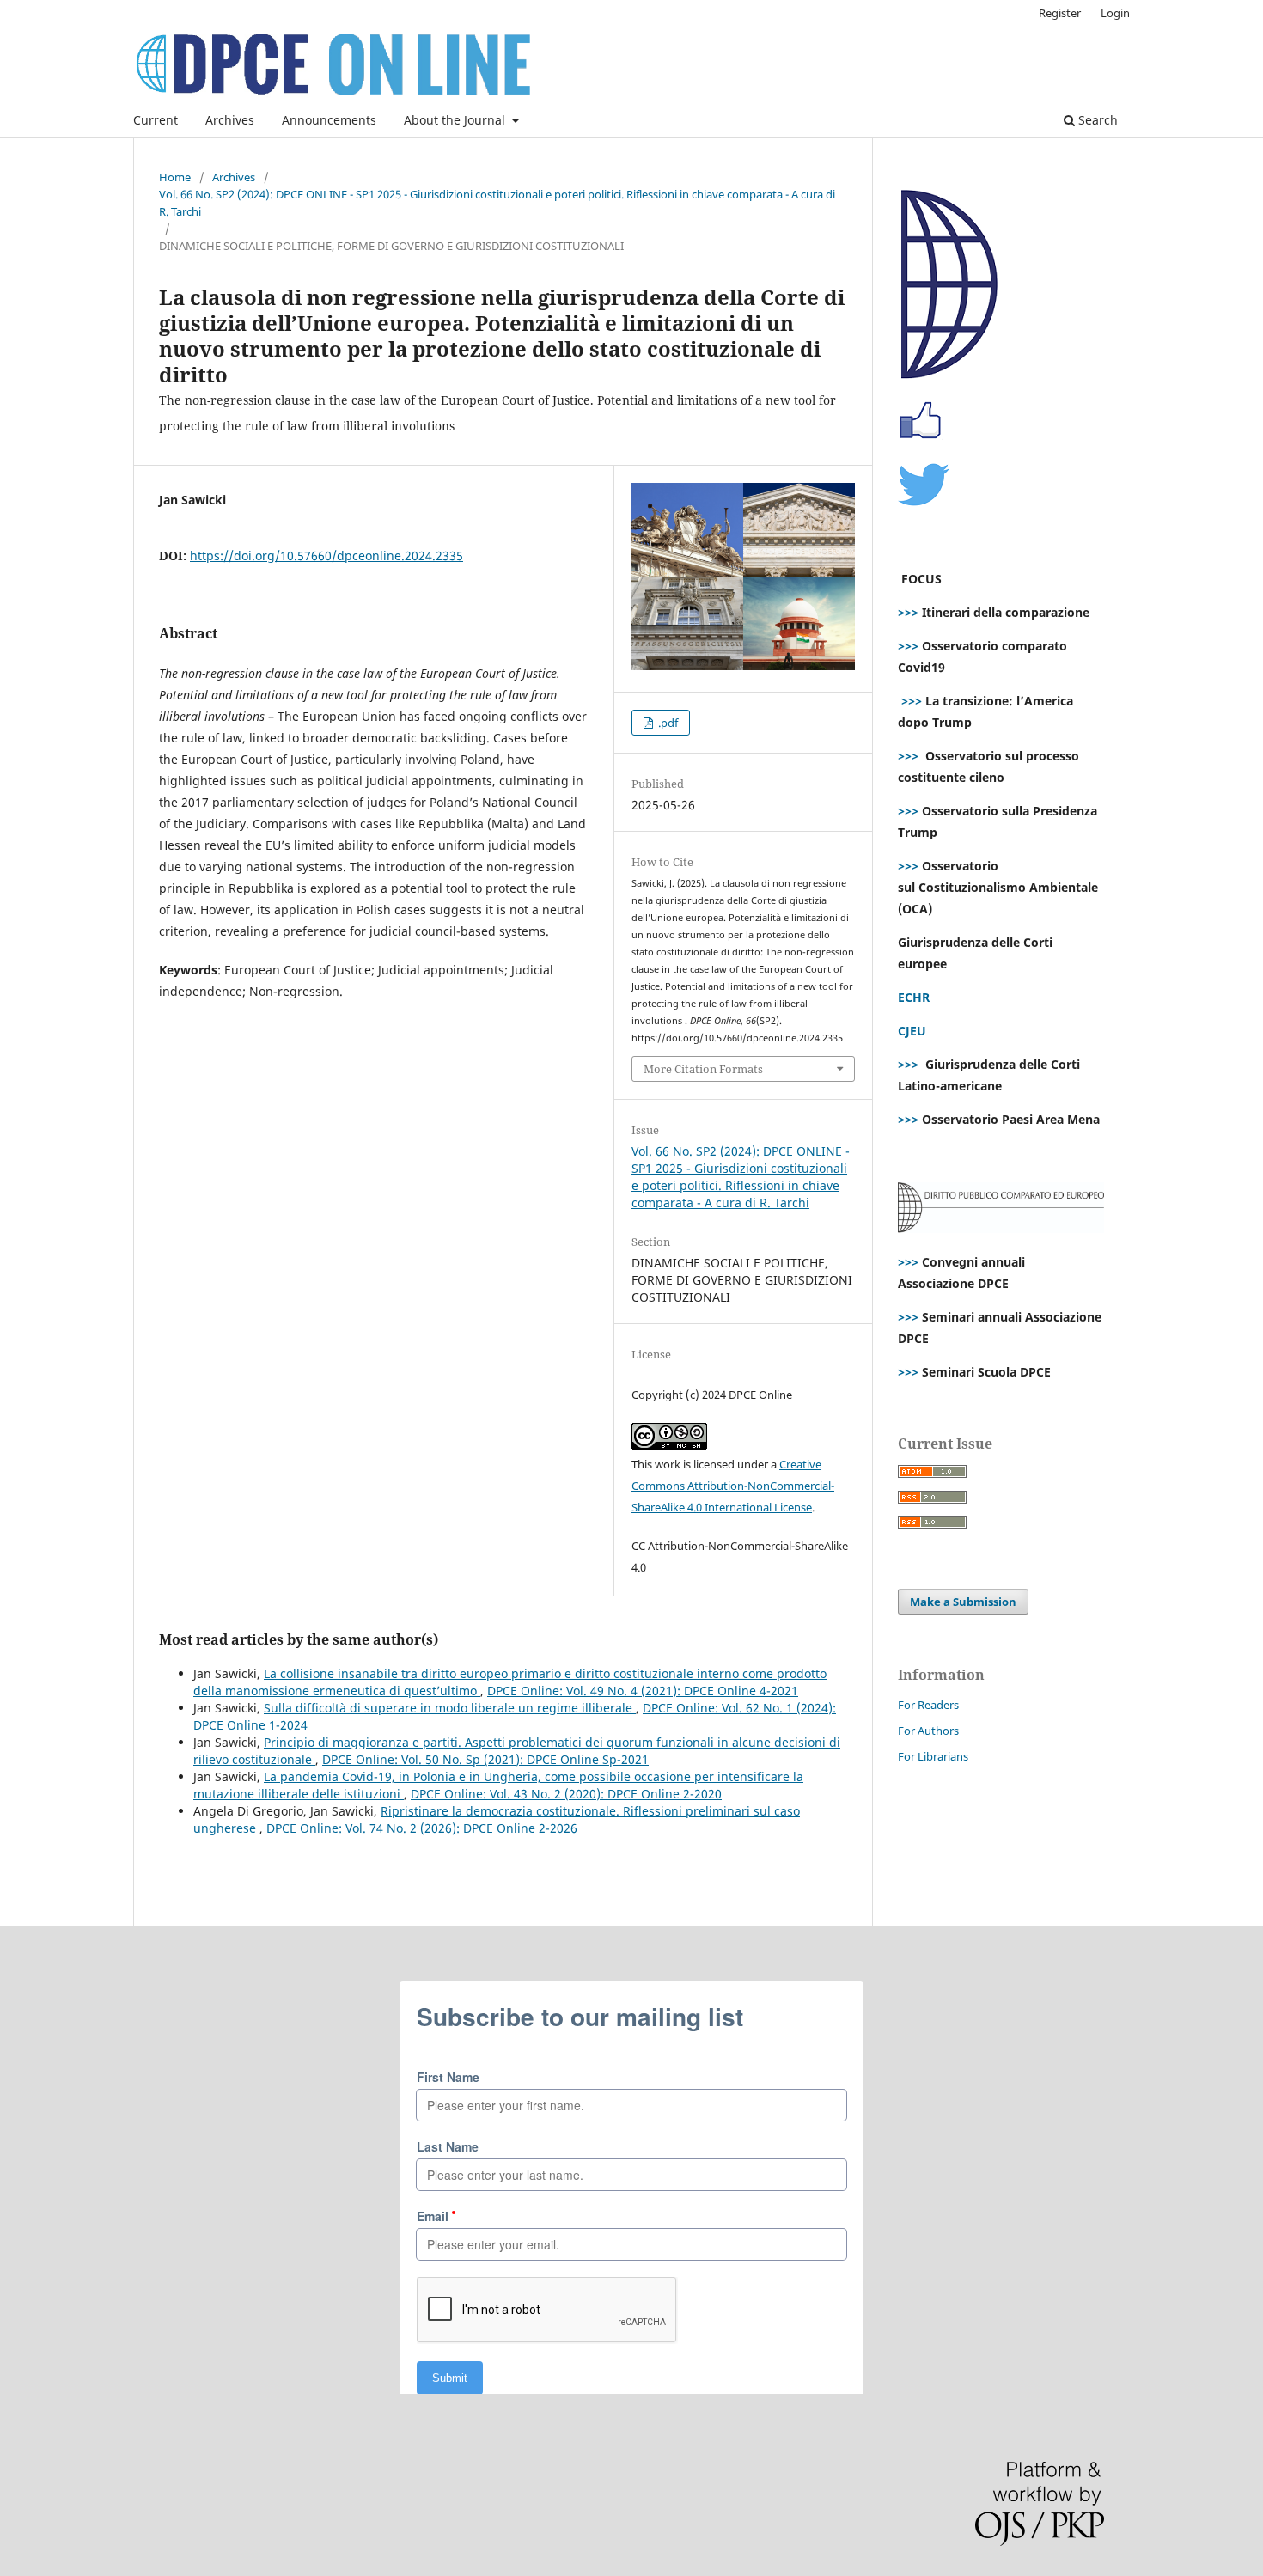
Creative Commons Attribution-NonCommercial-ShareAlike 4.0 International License (733, 1486)
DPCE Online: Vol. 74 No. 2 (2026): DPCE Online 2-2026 (422, 1828)
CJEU (912, 1031)
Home (175, 177)
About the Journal (456, 120)
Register (1060, 13)
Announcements (329, 120)
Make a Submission (963, 1602)
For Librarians (933, 1756)
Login (1115, 13)
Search (1096, 120)
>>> (908, 612)
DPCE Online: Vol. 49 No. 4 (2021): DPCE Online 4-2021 (643, 1691)
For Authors (928, 1731)
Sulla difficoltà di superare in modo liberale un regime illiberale (450, 1708)
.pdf (667, 723)
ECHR (914, 997)
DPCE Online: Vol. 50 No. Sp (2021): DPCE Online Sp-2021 (485, 1759)
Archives (230, 120)
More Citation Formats (703, 1069)
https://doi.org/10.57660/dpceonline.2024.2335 (326, 555)
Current (156, 120)
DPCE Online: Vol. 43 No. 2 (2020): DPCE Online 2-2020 (566, 1794)
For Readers (928, 1705)
